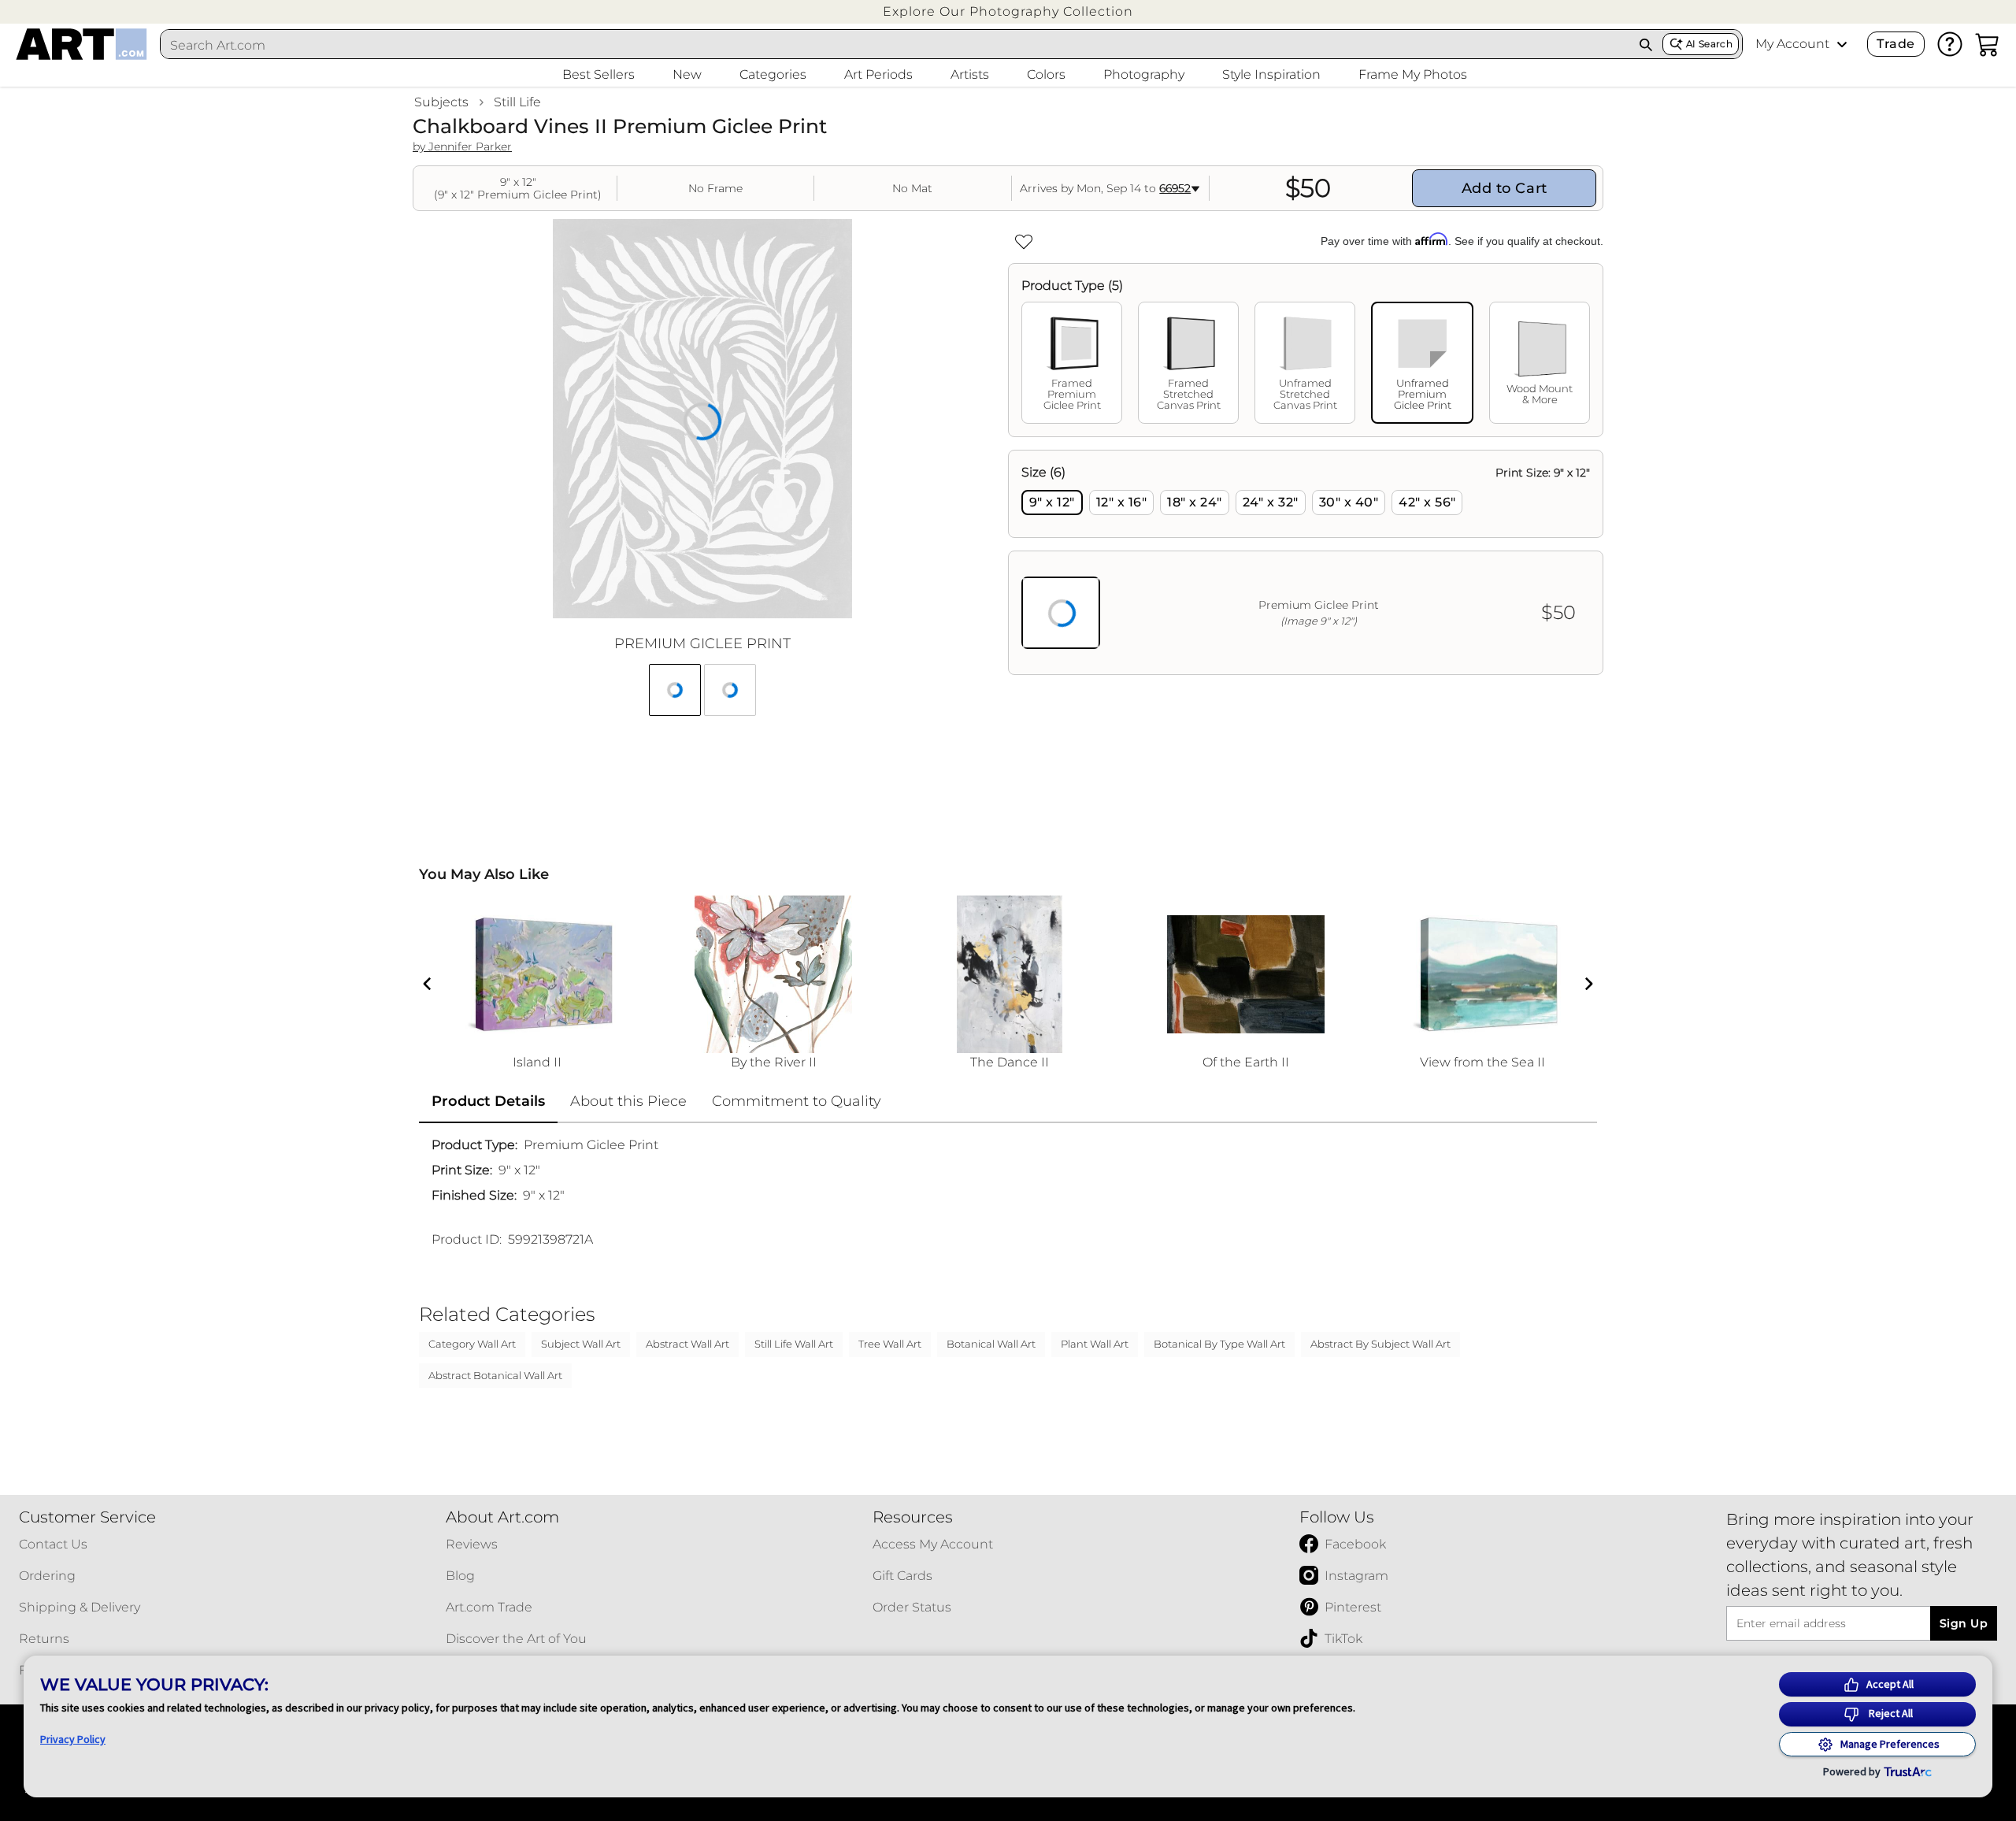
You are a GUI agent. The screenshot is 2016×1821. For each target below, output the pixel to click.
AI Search (1709, 44)
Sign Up (1964, 1623)
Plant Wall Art (1095, 1344)
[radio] (1052, 503)
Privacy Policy (73, 1739)
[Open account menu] (1842, 44)
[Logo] (82, 44)
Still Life (517, 102)
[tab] (1072, 363)
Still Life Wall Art (794, 1344)
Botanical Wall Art (991, 1344)
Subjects (441, 102)
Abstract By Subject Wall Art (1380, 1344)
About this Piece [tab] (628, 1101)
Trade (1896, 44)
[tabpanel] (1306, 562)
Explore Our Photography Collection (1008, 11)
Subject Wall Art (581, 1344)
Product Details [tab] (488, 1101)
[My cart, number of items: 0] (1988, 44)
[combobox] (895, 45)
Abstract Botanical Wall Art (495, 1375)
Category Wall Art (472, 1344)
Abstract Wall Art (687, 1344)
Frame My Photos (1413, 74)
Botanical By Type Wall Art (1219, 1344)
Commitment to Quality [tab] (797, 1101)
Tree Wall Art (890, 1344)
